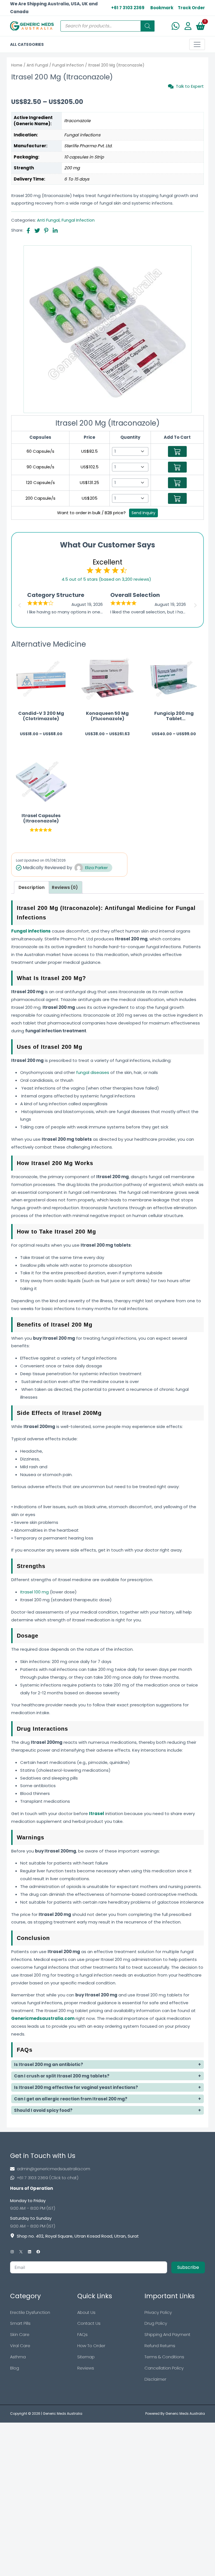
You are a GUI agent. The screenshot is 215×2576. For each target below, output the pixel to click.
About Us (86, 2312)
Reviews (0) (65, 887)
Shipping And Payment (167, 2334)
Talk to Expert (190, 86)
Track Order (191, 8)
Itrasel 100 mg (34, 1592)
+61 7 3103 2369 (128, 8)
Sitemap (86, 2357)
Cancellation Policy (164, 2368)
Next (196, 604)
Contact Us (89, 2323)
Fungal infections (31, 931)
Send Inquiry (143, 513)
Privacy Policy (158, 2312)
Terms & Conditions (164, 2357)
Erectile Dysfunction (30, 2312)
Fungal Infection (68, 65)
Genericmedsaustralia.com (43, 2018)
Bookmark (162, 8)
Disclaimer (155, 2379)
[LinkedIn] (30, 2252)
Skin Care (20, 2334)
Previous (19, 604)
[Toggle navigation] (197, 44)
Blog (15, 2368)
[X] (21, 2252)
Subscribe (188, 2267)
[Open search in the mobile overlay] (107, 26)
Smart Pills (20, 2323)
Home (17, 65)
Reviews (86, 2368)
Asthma (18, 2357)
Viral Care (20, 2346)
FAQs (82, 2334)
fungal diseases (93, 1072)
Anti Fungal (37, 65)
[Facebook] (38, 2252)
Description (31, 887)
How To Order (91, 2346)
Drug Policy (156, 2323)
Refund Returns (160, 2346)
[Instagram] (12, 2252)
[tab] (31, 887)
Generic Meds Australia (63, 2413)
